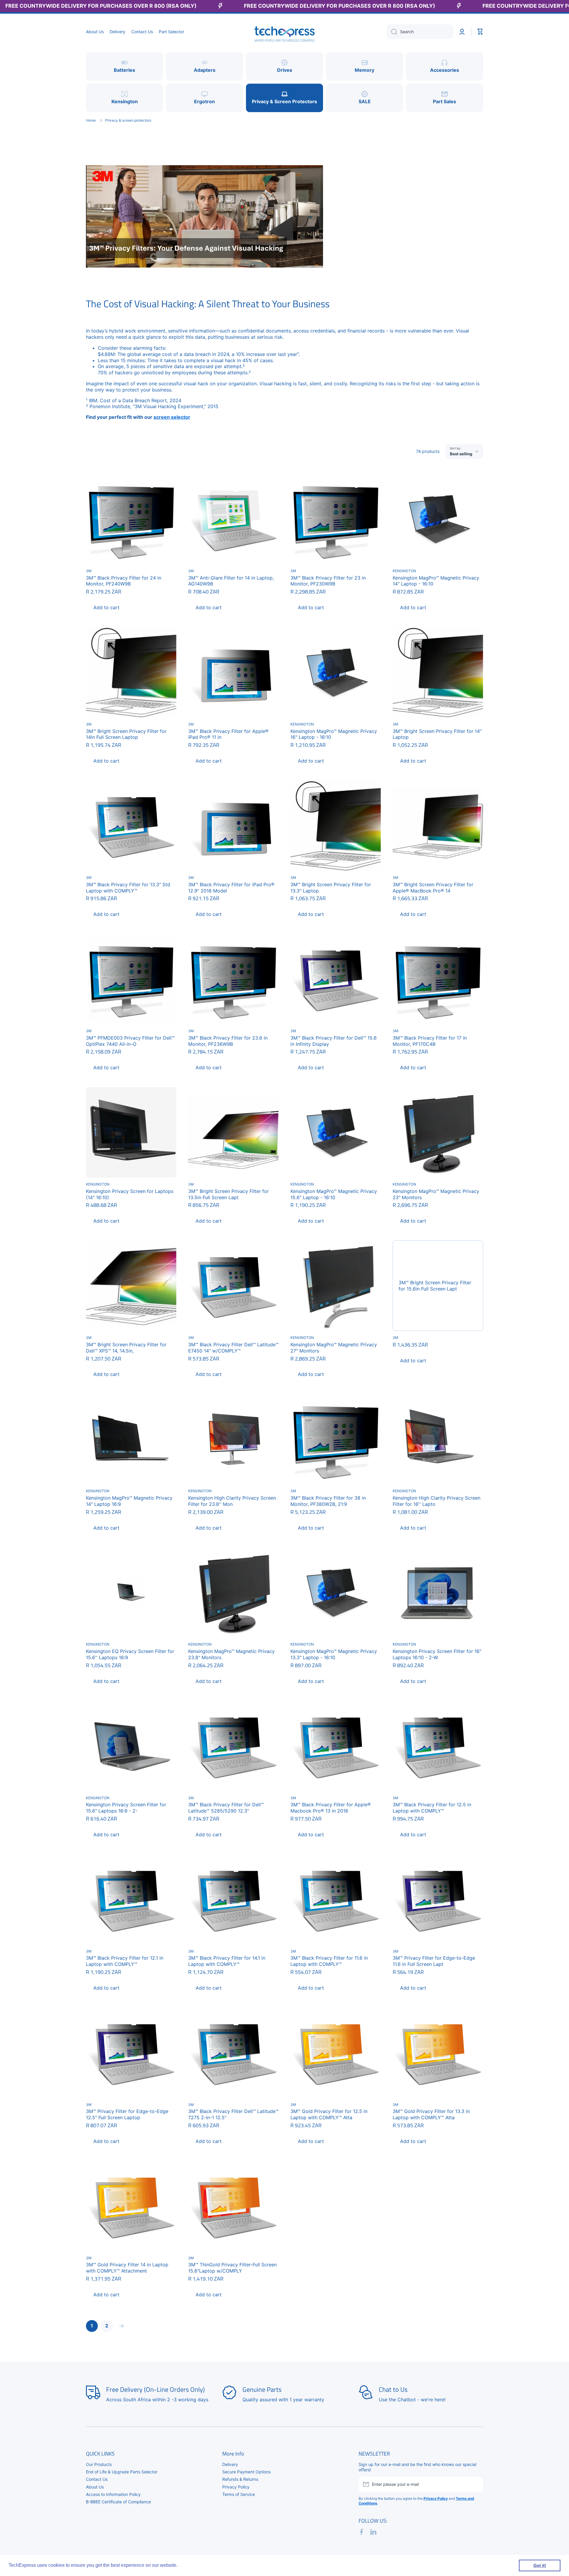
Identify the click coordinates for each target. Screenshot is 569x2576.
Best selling (461, 454)
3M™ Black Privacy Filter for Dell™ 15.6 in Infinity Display (334, 1041)
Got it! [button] (540, 2565)
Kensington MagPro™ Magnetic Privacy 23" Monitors (436, 1194)
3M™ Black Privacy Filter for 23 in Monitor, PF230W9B (328, 581)
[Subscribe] (476, 2484)
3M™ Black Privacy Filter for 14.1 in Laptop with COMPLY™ (227, 1961)
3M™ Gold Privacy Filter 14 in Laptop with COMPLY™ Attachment (127, 2268)
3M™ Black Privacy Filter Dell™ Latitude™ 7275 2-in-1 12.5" (233, 2114)
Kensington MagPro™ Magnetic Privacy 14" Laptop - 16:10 (436, 581)
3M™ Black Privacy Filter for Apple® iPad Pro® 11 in (228, 734)
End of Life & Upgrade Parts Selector (122, 2472)
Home (91, 120)
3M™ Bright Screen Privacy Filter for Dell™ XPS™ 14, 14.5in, (126, 1348)
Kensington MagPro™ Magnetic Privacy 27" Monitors (334, 1348)
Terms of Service (239, 2494)
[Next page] (120, 2326)
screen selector (172, 417)
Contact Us (97, 2479)
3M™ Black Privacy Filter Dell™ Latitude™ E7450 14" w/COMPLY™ (233, 1348)
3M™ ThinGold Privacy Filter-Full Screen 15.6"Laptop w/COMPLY (232, 2268)
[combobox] (420, 32)
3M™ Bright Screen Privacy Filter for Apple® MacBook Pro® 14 (433, 888)
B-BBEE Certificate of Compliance (118, 2502)
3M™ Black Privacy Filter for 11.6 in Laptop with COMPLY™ (329, 1961)
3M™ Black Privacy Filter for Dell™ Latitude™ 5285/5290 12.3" (226, 1808)
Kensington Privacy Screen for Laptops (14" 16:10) (130, 1194)
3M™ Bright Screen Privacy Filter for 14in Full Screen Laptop (126, 734)
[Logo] (284, 32)
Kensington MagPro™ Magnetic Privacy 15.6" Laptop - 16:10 (334, 1194)
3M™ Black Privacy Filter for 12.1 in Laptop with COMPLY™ (125, 1961)
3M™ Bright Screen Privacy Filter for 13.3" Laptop (331, 888)
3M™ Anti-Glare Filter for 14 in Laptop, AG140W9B (231, 581)
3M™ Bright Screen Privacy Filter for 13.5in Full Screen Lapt (228, 1194)
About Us (95, 2487)
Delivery (230, 2464)
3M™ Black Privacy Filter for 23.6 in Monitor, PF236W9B (228, 1041)
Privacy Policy (236, 2487)
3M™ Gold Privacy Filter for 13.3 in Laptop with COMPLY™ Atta (431, 2114)
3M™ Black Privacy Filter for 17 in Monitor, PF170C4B (430, 1041)
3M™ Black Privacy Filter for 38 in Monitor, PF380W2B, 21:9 (328, 1501)
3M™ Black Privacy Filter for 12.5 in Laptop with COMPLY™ (432, 1808)
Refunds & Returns (240, 2479)
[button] (480, 32)
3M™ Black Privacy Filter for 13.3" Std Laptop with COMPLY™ (128, 888)
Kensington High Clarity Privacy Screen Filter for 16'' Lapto (437, 1501)
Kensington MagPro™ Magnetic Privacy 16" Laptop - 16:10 (334, 734)
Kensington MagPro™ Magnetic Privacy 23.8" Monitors (231, 1654)
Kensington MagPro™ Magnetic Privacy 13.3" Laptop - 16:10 (334, 1654)
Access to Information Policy (113, 2494)
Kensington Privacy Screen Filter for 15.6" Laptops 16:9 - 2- (126, 1808)
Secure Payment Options (246, 2472)
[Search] (392, 32)
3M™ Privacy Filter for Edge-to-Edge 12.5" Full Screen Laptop (127, 2114)
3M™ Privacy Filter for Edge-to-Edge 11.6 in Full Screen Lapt (434, 1961)
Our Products (99, 2464)
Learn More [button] (192, 2565)
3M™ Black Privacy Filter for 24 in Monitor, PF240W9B (124, 581)
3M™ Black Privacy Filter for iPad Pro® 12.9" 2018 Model (231, 888)
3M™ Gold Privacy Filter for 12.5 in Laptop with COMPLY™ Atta (329, 2114)
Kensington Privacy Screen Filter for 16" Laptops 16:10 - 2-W (437, 1654)
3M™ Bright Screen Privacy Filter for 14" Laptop (437, 734)
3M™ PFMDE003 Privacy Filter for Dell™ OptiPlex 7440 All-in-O (130, 1041)
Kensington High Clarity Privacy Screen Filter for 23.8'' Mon (232, 1501)
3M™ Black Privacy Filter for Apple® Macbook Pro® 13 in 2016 (331, 1808)
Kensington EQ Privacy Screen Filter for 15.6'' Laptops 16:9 (130, 1654)
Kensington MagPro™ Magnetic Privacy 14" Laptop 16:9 (129, 1501)
